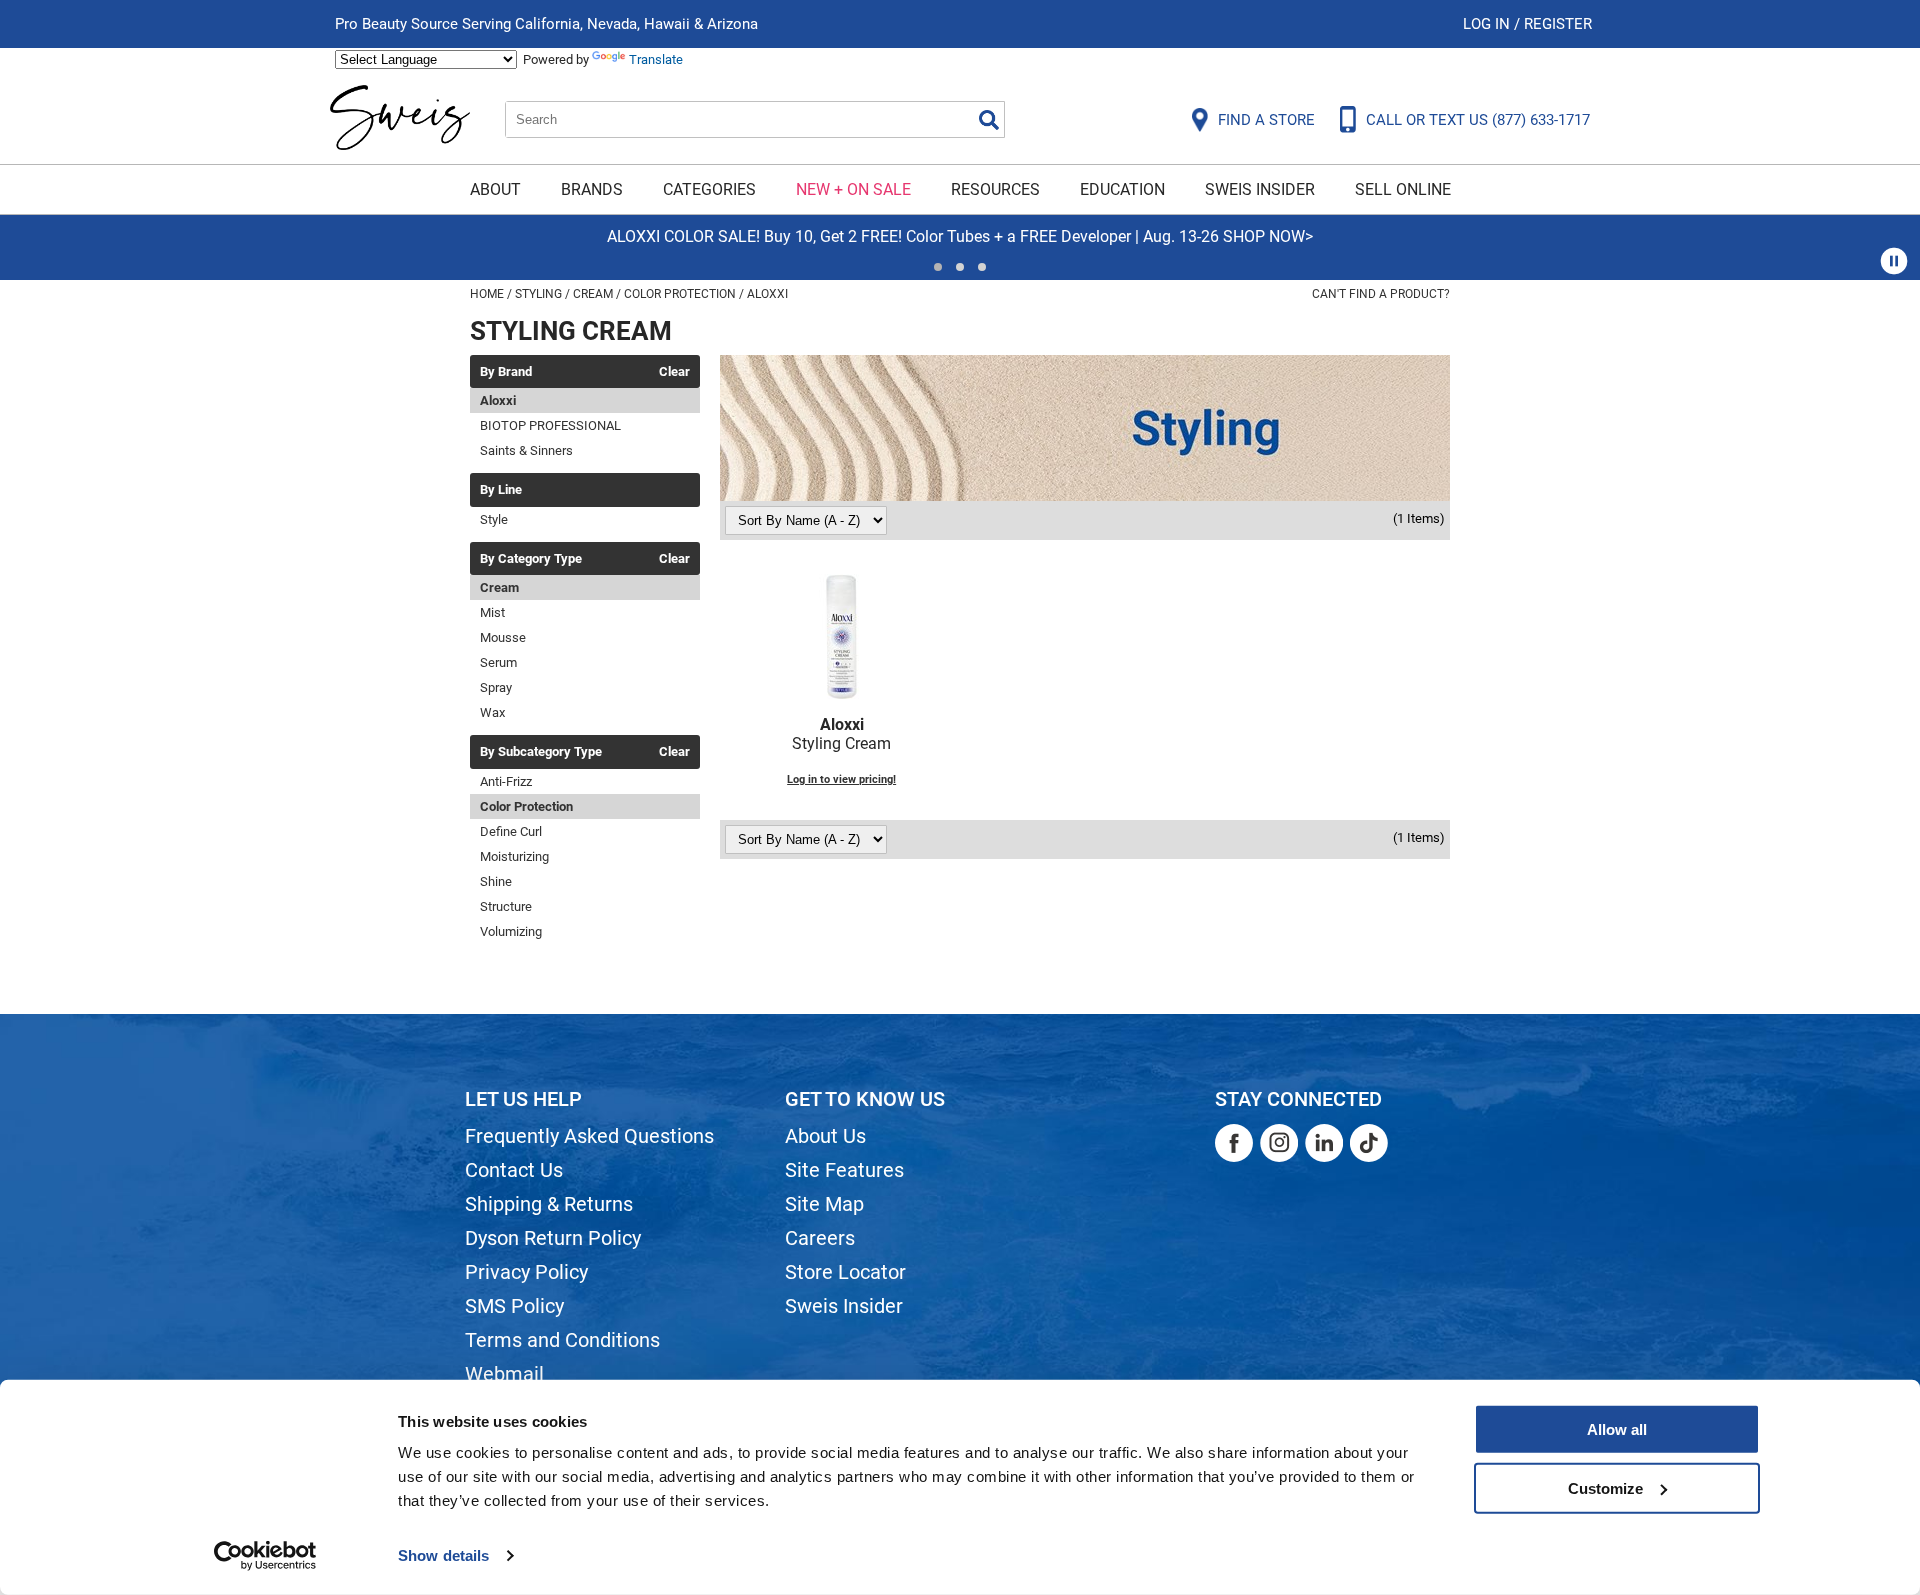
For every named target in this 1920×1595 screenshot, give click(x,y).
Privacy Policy (526, 1272)
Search (989, 120)
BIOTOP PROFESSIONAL (550, 425)
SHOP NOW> (80, 236)
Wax (492, 712)
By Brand (506, 372)
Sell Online (1403, 189)
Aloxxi (498, 400)
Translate (656, 59)
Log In (1488, 24)
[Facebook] (1234, 1143)
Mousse (503, 637)
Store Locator (845, 1272)
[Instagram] (1279, 1143)
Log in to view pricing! (841, 779)
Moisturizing (514, 856)
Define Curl (511, 831)
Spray (496, 687)
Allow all (1617, 1429)
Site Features (844, 1170)
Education (1122, 189)
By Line (501, 490)
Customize (1605, 1487)
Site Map (824, 1204)
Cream (499, 587)
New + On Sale (853, 189)
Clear (674, 372)
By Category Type (531, 559)
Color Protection (526, 806)
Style (494, 519)
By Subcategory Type (541, 752)
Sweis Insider (1260, 189)
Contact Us (514, 1170)
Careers (820, 1238)
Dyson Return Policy (553, 1238)
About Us (825, 1136)
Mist (492, 612)
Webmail (504, 1374)
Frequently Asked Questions (589, 1136)
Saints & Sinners (526, 450)
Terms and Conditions (562, 1340)
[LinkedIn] (1324, 1143)
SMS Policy (514, 1306)
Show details (443, 1555)
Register (1558, 24)
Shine (496, 881)
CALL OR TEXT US (1478, 120)
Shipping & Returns (549, 1204)
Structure (506, 906)
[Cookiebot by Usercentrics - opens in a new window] (265, 1556)
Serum (498, 662)
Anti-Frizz (506, 781)
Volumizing (511, 931)
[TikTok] (1369, 1143)
